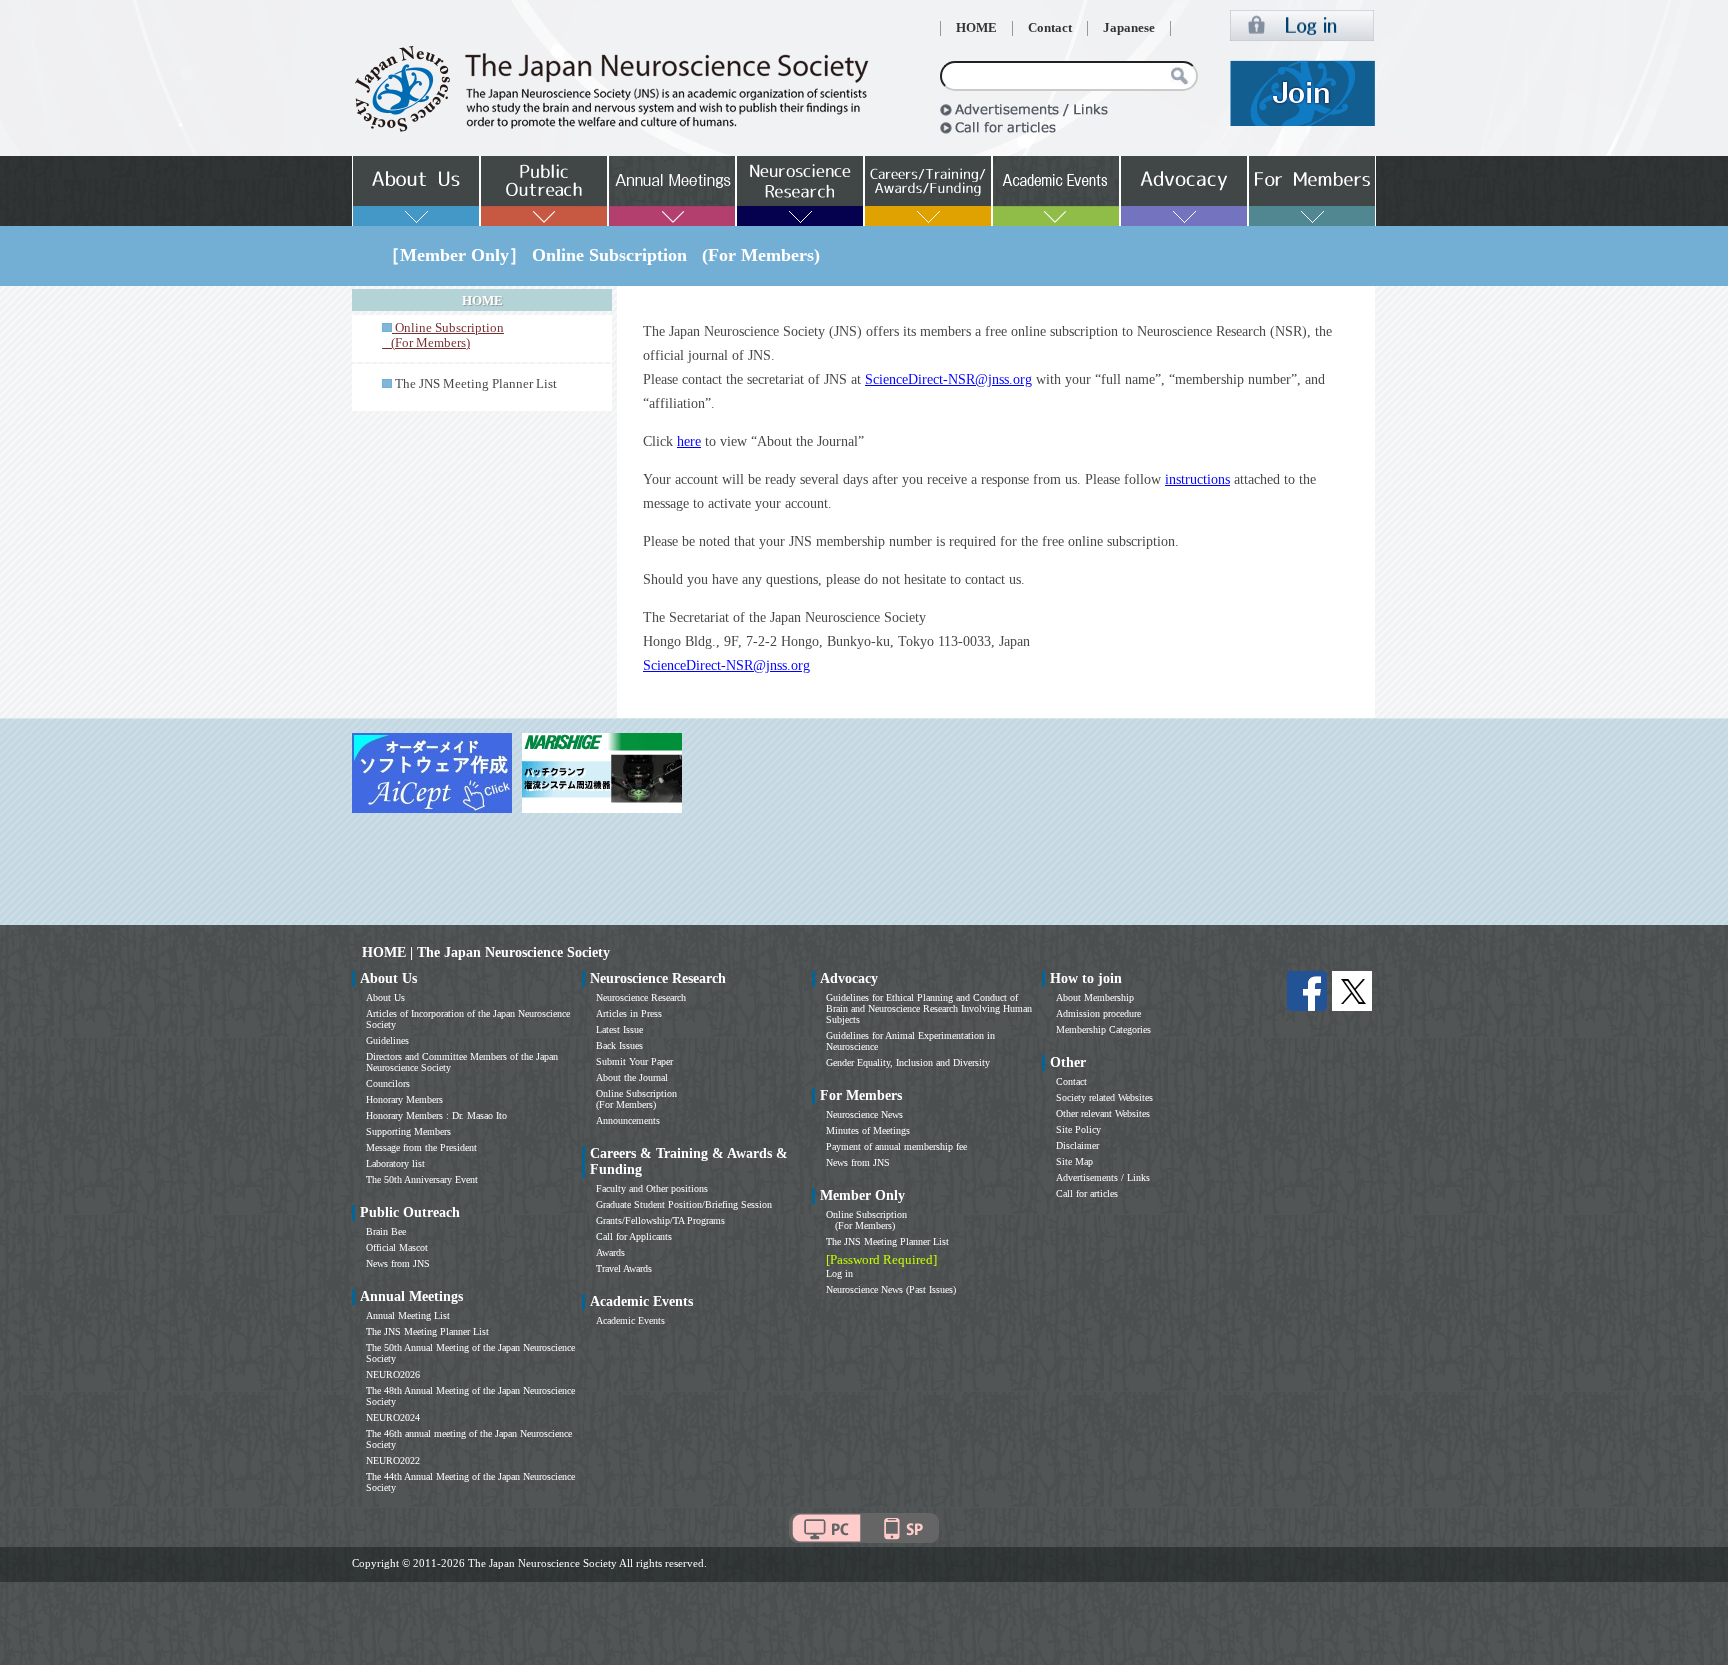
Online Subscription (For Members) (636, 1099)
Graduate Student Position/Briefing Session (684, 1204)
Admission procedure (1098, 1013)
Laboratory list (395, 1163)
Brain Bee (386, 1231)
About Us (385, 997)
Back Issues (619, 1045)
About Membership (1095, 997)
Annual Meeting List (408, 1315)
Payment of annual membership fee (896, 1146)
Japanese (1129, 28)
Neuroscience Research (641, 997)
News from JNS (398, 1263)
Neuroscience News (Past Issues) (891, 1289)
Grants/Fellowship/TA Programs (660, 1220)
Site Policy (1078, 1129)
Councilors (388, 1083)
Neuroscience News (864, 1114)
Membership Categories (1103, 1029)
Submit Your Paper (634, 1061)
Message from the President (421, 1147)
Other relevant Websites (1103, 1113)
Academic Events (630, 1320)
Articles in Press (629, 1013)
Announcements (628, 1120)
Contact (1050, 28)
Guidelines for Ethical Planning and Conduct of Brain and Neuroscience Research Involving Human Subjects (929, 1008)
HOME (976, 28)
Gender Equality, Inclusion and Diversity (908, 1062)
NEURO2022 (393, 1460)
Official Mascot (397, 1247)
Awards (610, 1252)
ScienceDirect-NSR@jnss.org (948, 379)
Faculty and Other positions (652, 1188)
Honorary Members (404, 1099)
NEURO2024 (393, 1417)
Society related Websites (1104, 1097)
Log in (839, 1273)
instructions (1197, 479)
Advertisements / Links (1103, 1177)
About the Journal (632, 1077)
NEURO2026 (393, 1374)
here (689, 441)
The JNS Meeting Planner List (476, 384)
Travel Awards (624, 1268)
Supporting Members (408, 1131)
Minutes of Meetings (868, 1130)
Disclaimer (1077, 1145)
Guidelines (387, 1040)
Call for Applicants (634, 1236)
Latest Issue (619, 1029)
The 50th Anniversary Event (422, 1179)
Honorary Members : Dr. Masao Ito (436, 1115)
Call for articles (1087, 1193)
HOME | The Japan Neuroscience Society (486, 952)
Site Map (1074, 1161)
